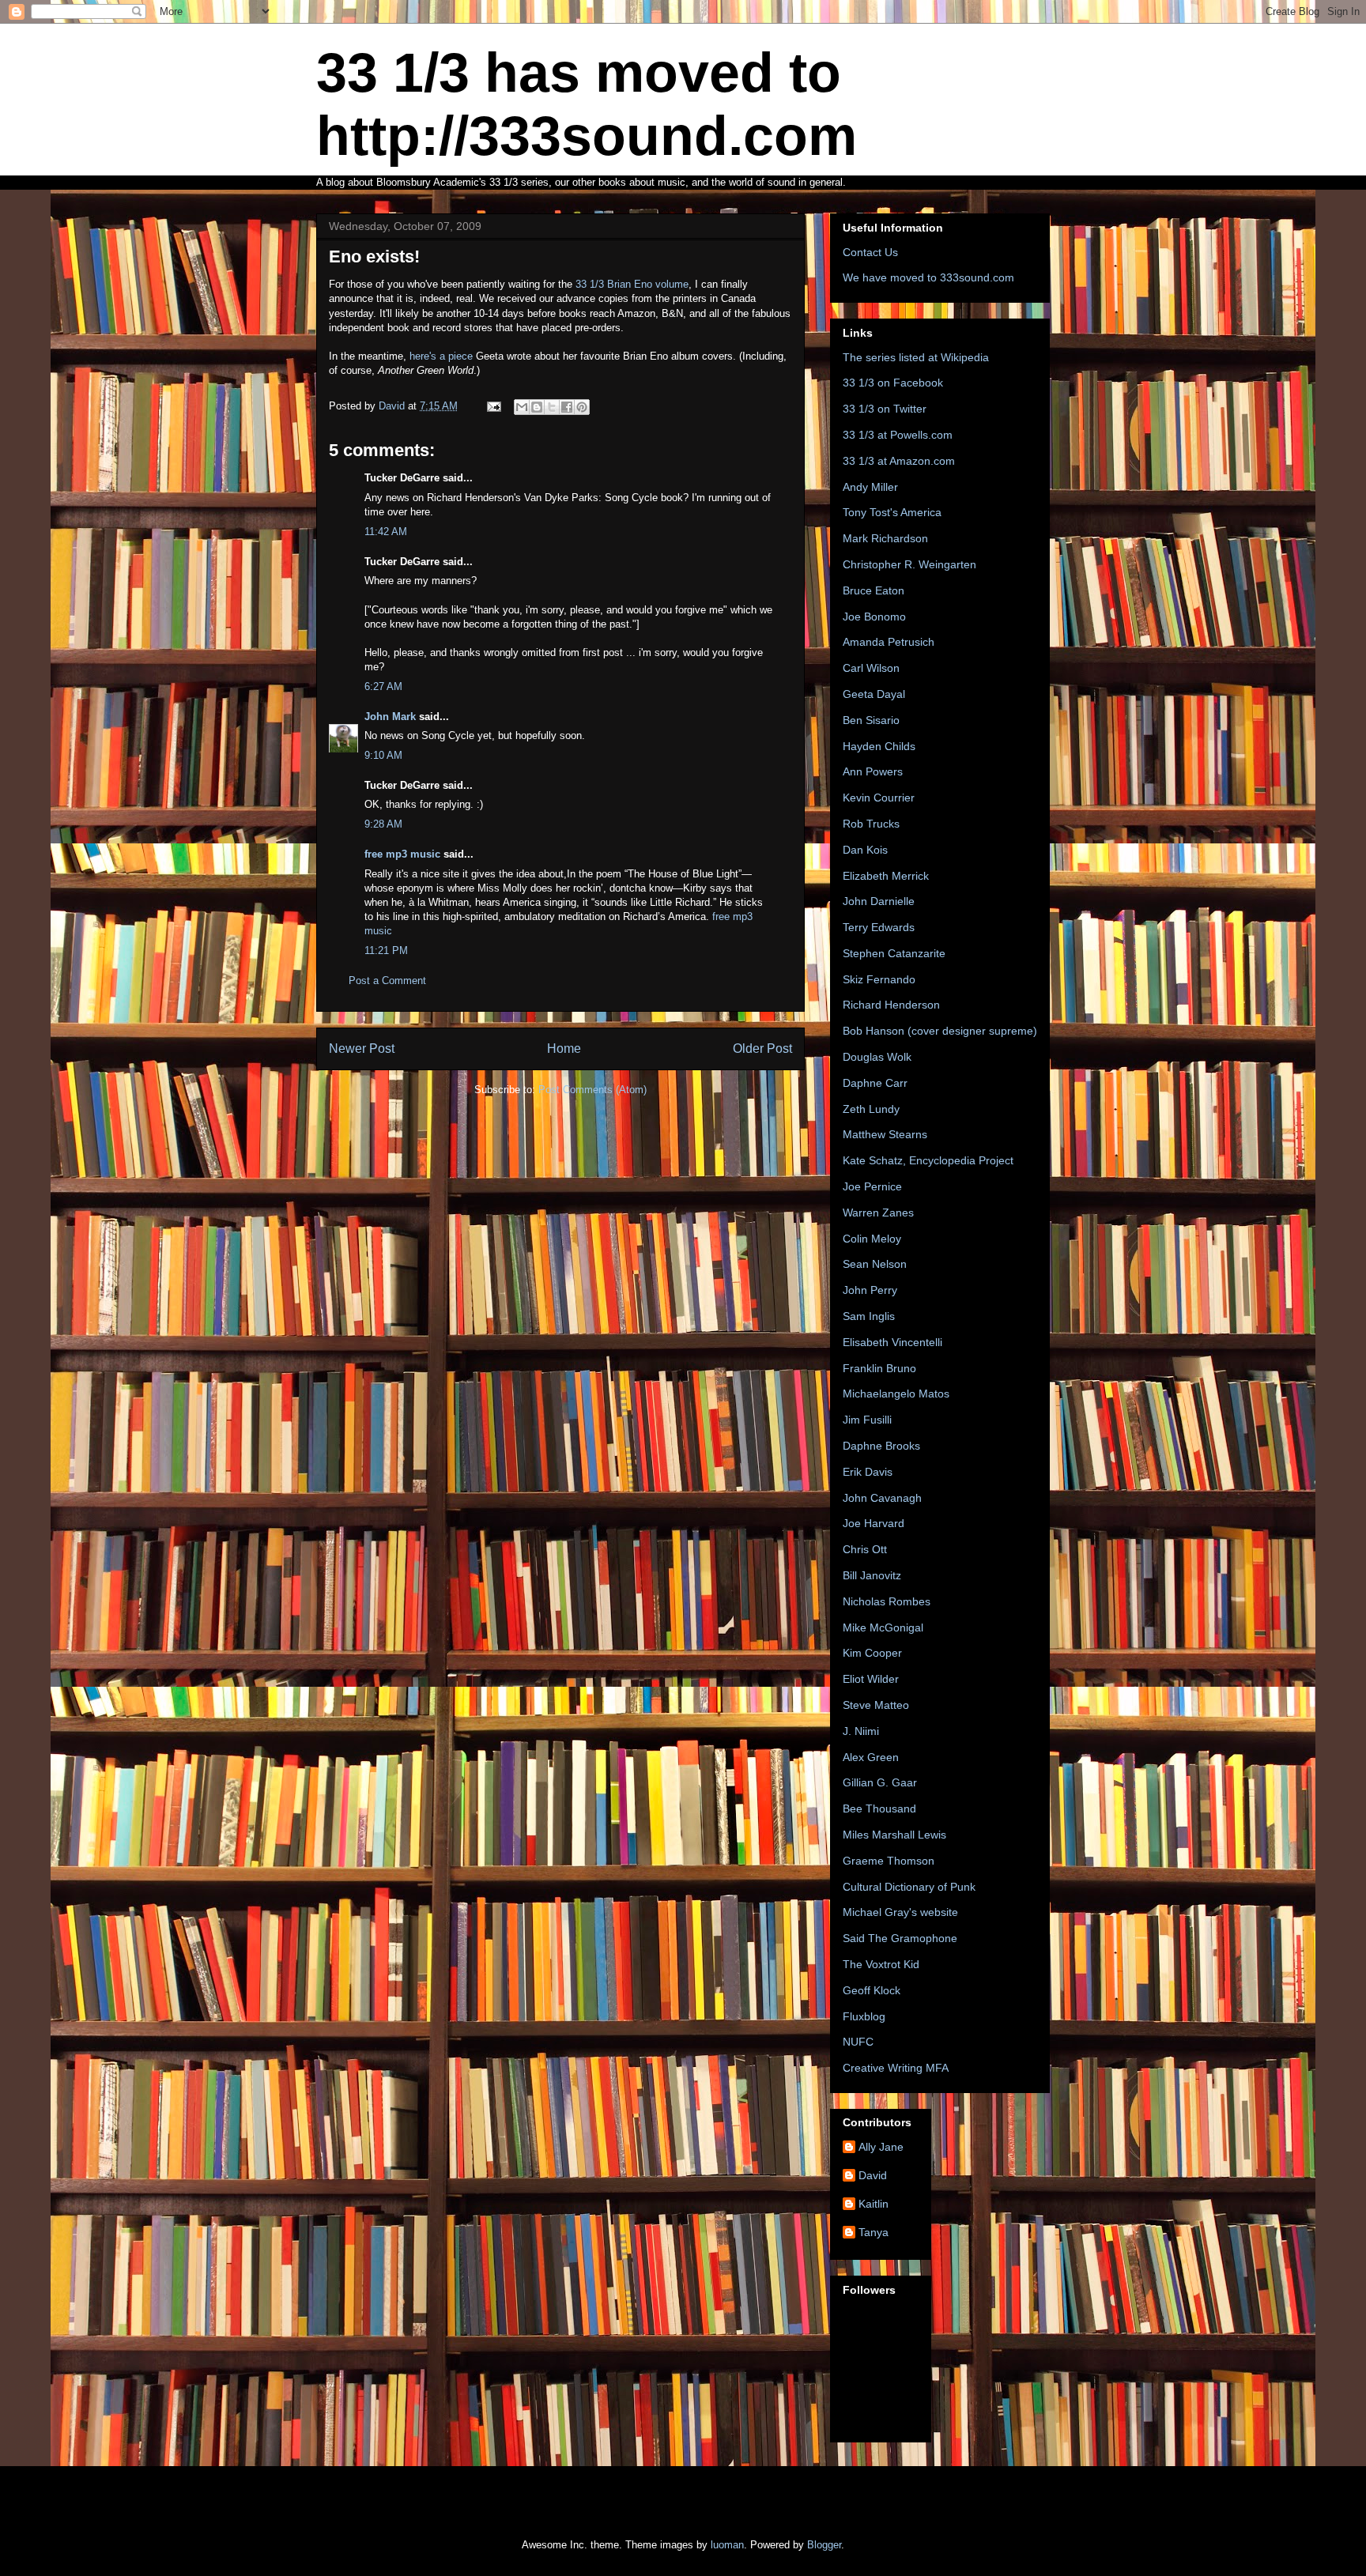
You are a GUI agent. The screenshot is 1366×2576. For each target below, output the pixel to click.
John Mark (390, 717)
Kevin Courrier (879, 798)
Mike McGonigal (883, 1627)
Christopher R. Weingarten (909, 564)
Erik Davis (868, 1472)
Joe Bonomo (874, 617)
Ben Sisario (871, 720)
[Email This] (522, 407)
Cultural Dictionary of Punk (909, 1887)
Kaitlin (874, 2204)
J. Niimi (861, 1731)
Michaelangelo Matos (896, 1394)
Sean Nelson (875, 1264)
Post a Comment (387, 981)
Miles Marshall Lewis (894, 1835)
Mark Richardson (885, 538)
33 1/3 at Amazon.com (899, 461)
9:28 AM (383, 824)
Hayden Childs (879, 746)
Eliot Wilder (871, 1679)
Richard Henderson (891, 1005)
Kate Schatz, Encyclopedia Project (928, 1160)
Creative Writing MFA (896, 2068)
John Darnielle (879, 901)
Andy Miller (870, 487)
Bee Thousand (879, 1808)
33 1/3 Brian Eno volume (632, 284)
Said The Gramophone (900, 1938)
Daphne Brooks (881, 1446)
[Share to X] (552, 407)
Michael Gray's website (900, 1912)
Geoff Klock (872, 1990)
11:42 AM (386, 532)
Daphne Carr (875, 1083)
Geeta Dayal (874, 694)
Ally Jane (881, 2147)
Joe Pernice (872, 1186)
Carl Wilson (871, 668)
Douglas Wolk (877, 1057)
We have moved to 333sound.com (928, 277)
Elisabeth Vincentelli (892, 1342)
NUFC (858, 2042)
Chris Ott (865, 1549)
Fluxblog (864, 2016)
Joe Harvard (874, 1523)
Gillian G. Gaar (880, 1782)
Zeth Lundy (871, 1109)
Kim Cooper (872, 1653)
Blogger (824, 2545)
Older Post (762, 1049)
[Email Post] (493, 406)
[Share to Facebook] (567, 407)
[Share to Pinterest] (582, 407)
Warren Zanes (878, 1213)
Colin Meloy (872, 1239)
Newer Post (362, 1049)
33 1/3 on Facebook (893, 383)
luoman (727, 2545)
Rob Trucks (871, 824)
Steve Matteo (876, 1705)
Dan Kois (865, 850)
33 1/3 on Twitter (885, 409)
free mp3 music (402, 854)
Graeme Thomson (889, 1861)
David (873, 2175)
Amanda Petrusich (889, 642)
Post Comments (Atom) (592, 1090)
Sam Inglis (869, 1316)
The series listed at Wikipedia (916, 357)
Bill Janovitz (872, 1575)
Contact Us (870, 252)
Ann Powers (873, 771)
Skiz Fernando (879, 979)
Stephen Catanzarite (894, 953)
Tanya (874, 2232)
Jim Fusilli (867, 1420)
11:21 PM (386, 950)
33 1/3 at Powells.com (898, 435)
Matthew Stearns (885, 1134)
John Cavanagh (882, 1498)
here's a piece (443, 356)
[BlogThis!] (537, 407)
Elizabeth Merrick (886, 876)
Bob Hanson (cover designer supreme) (940, 1031)
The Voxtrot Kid (881, 1964)
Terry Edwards (879, 927)
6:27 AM (383, 686)
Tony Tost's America (892, 512)
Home (564, 1049)
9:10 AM (383, 755)
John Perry (870, 1290)
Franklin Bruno (879, 1368)
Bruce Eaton (874, 590)
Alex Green (871, 1757)
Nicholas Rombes (887, 1601)
